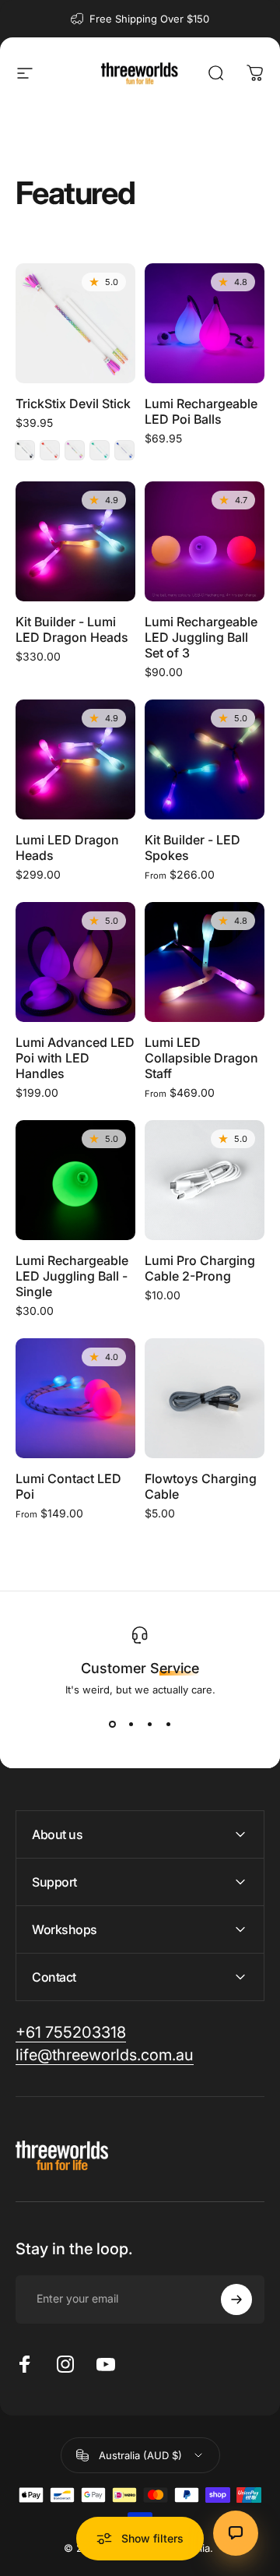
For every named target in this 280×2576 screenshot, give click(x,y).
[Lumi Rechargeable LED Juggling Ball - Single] (75, 1180)
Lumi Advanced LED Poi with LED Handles (75, 1058)
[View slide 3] (149, 1724)
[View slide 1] (112, 1724)
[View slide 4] (168, 1724)
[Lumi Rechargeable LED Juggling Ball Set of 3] (205, 541)
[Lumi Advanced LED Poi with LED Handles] (75, 962)
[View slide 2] (131, 1724)
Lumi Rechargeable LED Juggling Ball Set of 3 (201, 637)
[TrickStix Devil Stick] (75, 323)
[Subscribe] (236, 2299)
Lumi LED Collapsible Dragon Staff (201, 1058)
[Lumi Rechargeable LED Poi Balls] (205, 323)
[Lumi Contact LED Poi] (75, 1398)
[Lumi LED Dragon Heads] (75, 759)
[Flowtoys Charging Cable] (205, 1398)
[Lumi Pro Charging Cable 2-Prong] (205, 1180)
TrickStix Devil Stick (73, 403)
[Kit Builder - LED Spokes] (205, 759)
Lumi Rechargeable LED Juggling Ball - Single (72, 1276)
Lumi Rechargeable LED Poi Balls (201, 411)
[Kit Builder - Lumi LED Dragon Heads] (75, 541)
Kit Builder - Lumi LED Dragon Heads (72, 629)
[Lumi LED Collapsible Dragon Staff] (205, 962)
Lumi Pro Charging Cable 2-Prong (200, 1268)
